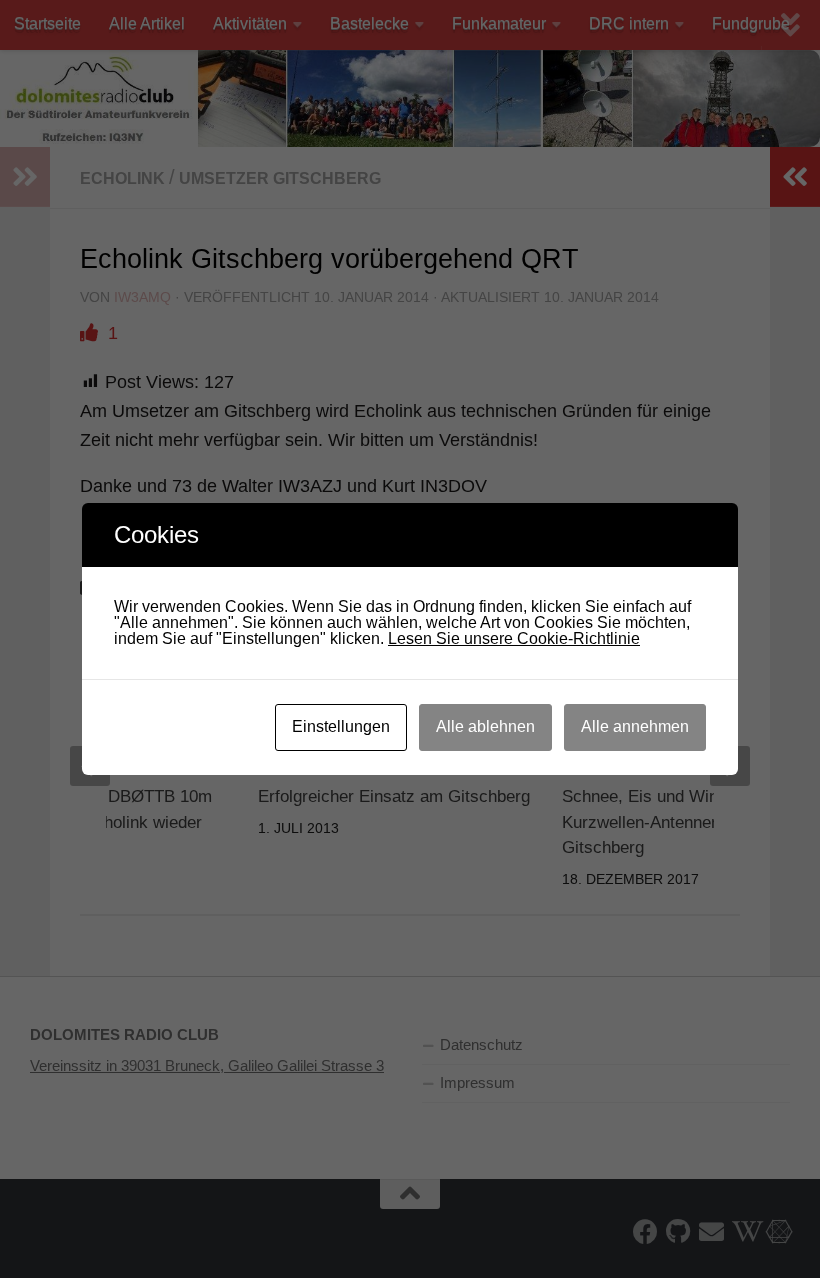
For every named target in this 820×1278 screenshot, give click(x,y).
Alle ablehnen (485, 726)
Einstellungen (341, 726)
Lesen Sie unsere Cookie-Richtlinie (514, 638)
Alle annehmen (635, 726)
